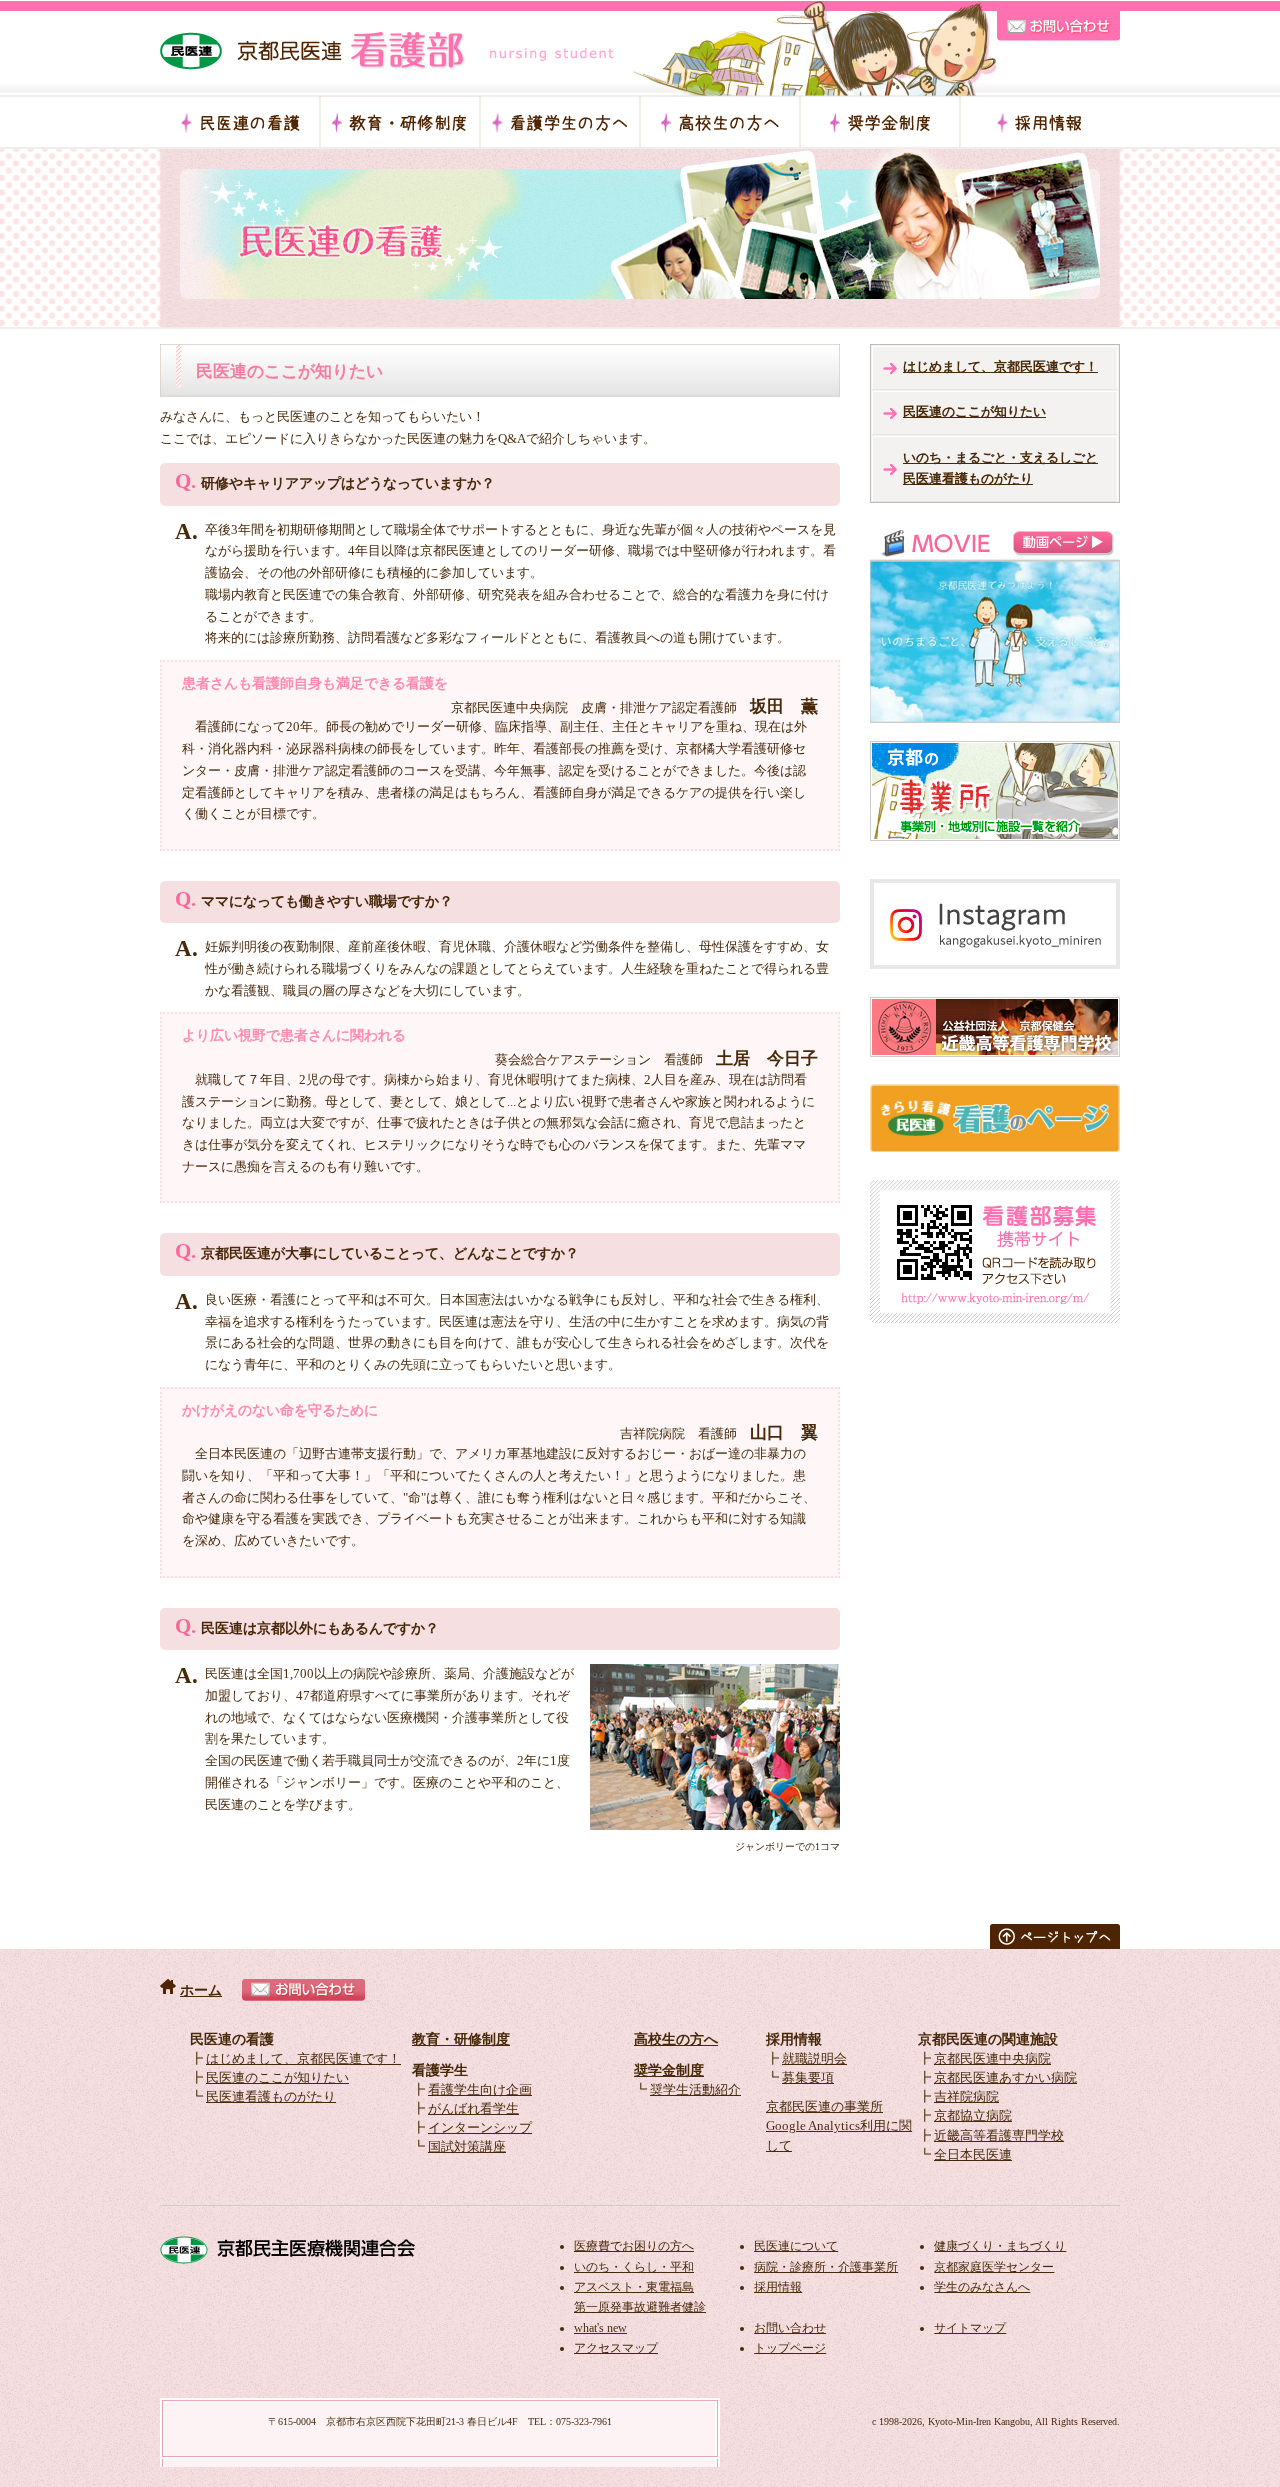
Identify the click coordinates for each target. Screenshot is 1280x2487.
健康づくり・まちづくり (1000, 2246)
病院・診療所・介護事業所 (826, 2267)
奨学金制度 (669, 2070)
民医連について (796, 2246)
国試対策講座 (467, 2147)
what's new (600, 2328)
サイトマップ (970, 2328)
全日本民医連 (973, 2155)
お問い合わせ (790, 2328)
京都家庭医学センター (994, 2267)
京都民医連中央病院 (992, 2059)
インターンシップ (480, 2128)
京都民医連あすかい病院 (1005, 2078)
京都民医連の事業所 (824, 2107)
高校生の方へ (676, 2039)
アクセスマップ (616, 2348)
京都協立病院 (973, 2116)
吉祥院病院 (966, 2097)
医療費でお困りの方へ (634, 2246)
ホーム (201, 1990)
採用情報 (778, 2287)
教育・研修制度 (461, 2039)
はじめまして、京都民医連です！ (1000, 367)
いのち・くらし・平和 (634, 2267)
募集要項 (808, 2078)
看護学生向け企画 (480, 2090)
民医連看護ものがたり (271, 2097)
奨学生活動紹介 (695, 2090)
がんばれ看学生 (473, 2109)
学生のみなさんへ (982, 2287)
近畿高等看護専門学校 (999, 2136)
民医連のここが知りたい (974, 412)
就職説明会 (814, 2059)
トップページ (790, 2348)
